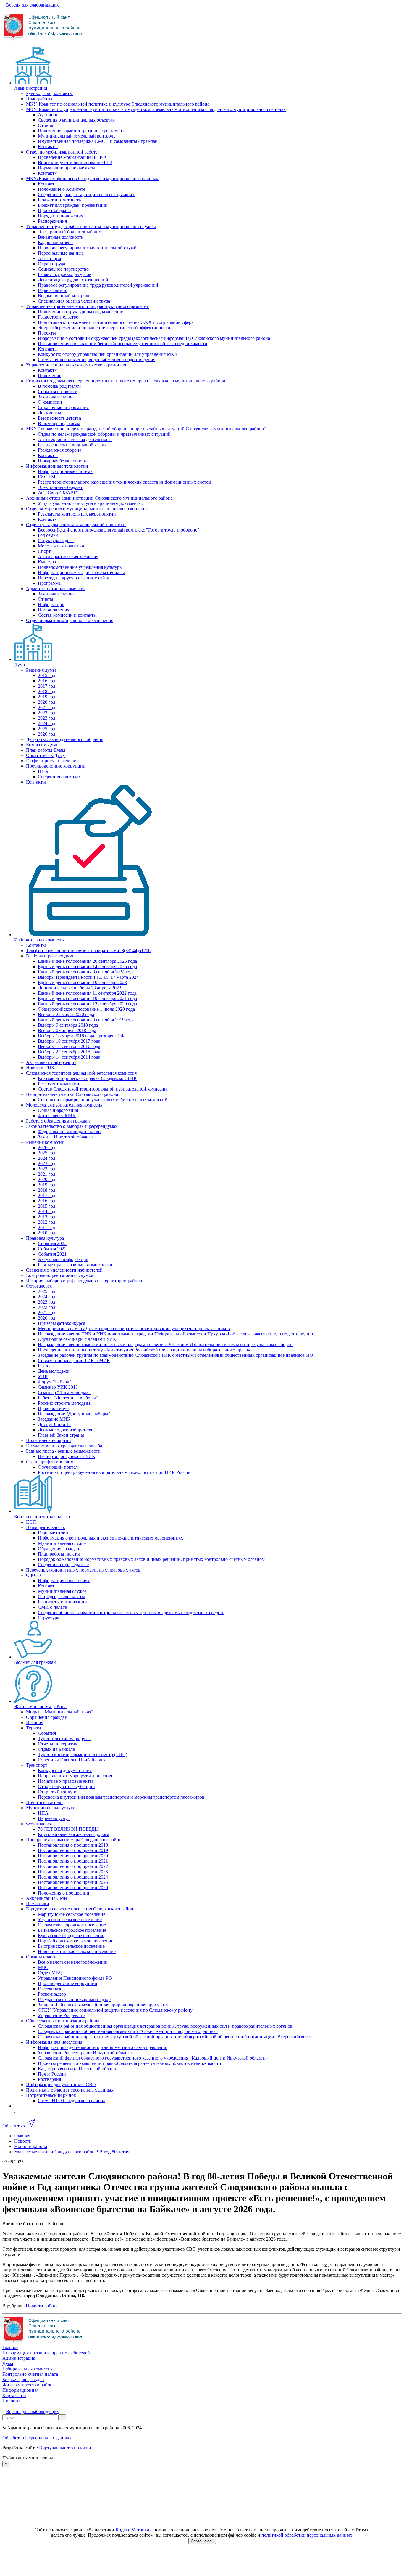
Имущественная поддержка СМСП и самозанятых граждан (98, 141)
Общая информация (58, 1110)
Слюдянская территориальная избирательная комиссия (81, 1073)
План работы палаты (59, 1554)
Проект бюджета (55, 210)
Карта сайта (14, 2395)
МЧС (43, 1967)
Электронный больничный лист (70, 232)
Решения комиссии (45, 1142)
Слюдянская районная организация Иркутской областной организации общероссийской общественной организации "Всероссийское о (174, 2037)
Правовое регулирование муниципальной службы (89, 248)
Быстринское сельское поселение (71, 1946)
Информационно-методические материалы (81, 572)
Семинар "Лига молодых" (64, 1392)
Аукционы (49, 115)
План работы (39, 99)
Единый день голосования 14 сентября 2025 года (87, 966)
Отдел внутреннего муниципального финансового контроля (87, 509)
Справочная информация (63, 407)
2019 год (47, 697)
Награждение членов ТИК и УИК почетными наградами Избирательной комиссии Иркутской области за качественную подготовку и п (176, 1334)
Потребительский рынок (51, 2095)
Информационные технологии (57, 466)
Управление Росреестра (62, 2015)
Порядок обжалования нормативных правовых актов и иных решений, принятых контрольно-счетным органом (151, 1559)
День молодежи (54, 1371)
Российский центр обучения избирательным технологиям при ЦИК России (114, 1472)
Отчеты (46, 125)
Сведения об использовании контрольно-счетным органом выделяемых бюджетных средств (131, 1612)
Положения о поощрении (64, 1893)
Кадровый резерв (55, 242)
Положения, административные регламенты (83, 131)
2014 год (47, 1211)
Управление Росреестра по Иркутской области (85, 2053)
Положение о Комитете (62, 189)
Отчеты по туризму (58, 1744)
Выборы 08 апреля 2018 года (67, 1030)
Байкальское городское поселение (72, 1930)
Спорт (44, 551)
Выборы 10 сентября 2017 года (69, 1041)
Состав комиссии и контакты (67, 615)
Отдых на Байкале (56, 1749)
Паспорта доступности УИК (67, 1456)
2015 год (47, 675)
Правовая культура (45, 1238)
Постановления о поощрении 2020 (73, 1856)
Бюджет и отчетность (59, 200)
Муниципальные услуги (51, 1808)
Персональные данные (61, 253)
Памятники (38, 1904)
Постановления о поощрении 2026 (73, 1888)
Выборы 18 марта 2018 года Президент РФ (81, 1036)
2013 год (47, 1217)
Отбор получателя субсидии (66, 1786)
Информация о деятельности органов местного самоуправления (102, 2047)
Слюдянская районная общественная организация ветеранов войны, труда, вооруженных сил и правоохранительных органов (165, 2026)
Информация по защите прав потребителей (46, 2353)
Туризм (33, 1728)
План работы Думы (46, 750)
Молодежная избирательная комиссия (64, 1105)
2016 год (47, 681)
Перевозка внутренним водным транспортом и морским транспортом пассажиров (121, 1797)
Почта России (52, 2074)
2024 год (47, 723)
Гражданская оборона (60, 450)
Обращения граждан (59, 1549)
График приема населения (52, 761)
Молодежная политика (61, 546)
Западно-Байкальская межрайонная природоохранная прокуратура (105, 2005)
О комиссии (50, 402)
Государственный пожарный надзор (74, 1999)
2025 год (47, 729)
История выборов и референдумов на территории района (84, 1281)
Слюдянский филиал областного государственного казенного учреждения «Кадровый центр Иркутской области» (153, 2058)
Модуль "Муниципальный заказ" (59, 1712)
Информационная (20, 2390)
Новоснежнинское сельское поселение (77, 1951)
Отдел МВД (50, 1973)
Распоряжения (52, 221)
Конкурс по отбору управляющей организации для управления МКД (108, 354)
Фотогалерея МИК (57, 1116)
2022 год (47, 713)
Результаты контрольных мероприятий (77, 514)
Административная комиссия (56, 588)
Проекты (47, 333)
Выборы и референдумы (51, 956)
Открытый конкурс (57, 1792)
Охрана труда (51, 264)
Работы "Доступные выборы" (68, 1398)
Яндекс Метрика (132, 2530)
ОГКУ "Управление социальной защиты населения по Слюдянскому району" (116, 2010)
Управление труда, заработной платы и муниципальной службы (91, 226)
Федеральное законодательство (69, 1132)
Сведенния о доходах (59, 777)
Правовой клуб (53, 1408)
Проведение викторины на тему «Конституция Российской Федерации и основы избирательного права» (144, 1350)
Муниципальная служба (62, 1543)
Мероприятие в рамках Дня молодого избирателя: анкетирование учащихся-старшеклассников (134, 1329)
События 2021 (52, 1254)
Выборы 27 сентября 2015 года (69, 1052)
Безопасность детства (59, 418)
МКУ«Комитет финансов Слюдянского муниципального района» (92, 179)
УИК (43, 1376)
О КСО (33, 1575)
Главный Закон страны (61, 1435)
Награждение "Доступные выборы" (74, 1414)
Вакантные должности (61, 237)
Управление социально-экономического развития (76, 365)
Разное (45, 1366)
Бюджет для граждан (35, 1662)
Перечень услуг (54, 1818)
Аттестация (49, 258)
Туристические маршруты (64, 1738)
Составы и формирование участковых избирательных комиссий (103, 1100)
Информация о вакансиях (64, 1581)
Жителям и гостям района (40, 1707)
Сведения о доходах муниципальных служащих (86, 194)
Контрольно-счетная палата (42, 1517)
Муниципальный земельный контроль (77, 136)
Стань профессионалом (50, 1462)
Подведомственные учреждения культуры (80, 567)
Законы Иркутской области (65, 1137)
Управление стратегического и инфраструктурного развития (87, 306)
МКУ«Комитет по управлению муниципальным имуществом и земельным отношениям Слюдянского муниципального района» (156, 109)
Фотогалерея (39, 1286)
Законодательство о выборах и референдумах (72, 1126)
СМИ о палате (52, 1607)
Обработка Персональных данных (37, 2438)
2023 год (47, 718)
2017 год (47, 686)
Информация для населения (54, 2042)
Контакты (48, 147)
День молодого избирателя (65, 1430)
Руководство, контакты (49, 93)
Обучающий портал (58, 1467)
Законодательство (56, 397)
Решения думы (41, 670)
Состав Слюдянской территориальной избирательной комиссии (102, 1089)
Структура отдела (56, 541)
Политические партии (49, 1440)
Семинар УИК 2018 (58, 1387)
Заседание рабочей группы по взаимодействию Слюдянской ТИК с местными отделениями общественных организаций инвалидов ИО (176, 1355)
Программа (49, 583)
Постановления (54, 610)
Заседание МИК (54, 1419)
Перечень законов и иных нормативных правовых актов (83, 1570)
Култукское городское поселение (71, 1935)
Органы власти (41, 1957)
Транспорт (37, 1765)
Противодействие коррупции (56, 766)
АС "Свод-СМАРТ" (58, 493)
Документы (50, 413)
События (47, 1733)
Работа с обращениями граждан (58, 1121)
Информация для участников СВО (61, 2085)
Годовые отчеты (54, 1533)
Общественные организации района (63, 2021)
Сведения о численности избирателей (64, 1270)
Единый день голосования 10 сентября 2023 (82, 982)
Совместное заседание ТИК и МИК (74, 1360)
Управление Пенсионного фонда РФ (75, 1978)
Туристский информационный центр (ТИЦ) (83, 1754)
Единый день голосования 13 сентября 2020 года (87, 1004)
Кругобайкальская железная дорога (73, 1834)
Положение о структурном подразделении (81, 312)
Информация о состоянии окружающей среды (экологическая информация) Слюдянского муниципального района (154, 338)
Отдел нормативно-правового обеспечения (70, 620)
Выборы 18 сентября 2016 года (69, 1046)
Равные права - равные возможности (75, 1265)
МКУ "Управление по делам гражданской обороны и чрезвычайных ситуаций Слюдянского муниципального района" (146, 429)
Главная (10, 2348)
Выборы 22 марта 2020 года (66, 1014)
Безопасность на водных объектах (72, 445)
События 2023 (52, 1243)
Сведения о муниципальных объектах (76, 120)
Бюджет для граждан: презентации (73, 205)
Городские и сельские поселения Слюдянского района (81, 1909)
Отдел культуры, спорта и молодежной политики (76, 525)
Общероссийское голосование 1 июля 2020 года (86, 1009)
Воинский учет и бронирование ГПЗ (75, 163)
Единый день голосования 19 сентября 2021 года (87, 998)
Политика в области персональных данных (70, 2090)
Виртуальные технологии (65, 2448)
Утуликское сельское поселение (70, 1920)
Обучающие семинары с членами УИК (77, 1339)
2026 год (47, 734)
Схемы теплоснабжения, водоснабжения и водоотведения (97, 360)
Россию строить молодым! (65, 1403)
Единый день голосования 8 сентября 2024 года (86, 972)
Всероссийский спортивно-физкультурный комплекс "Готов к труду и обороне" (119, 530)
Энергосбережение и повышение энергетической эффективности (104, 328)
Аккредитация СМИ (47, 1898)
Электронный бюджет (60, 487)
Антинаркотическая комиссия (68, 557)
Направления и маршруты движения (75, 1776)
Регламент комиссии (59, 1084)
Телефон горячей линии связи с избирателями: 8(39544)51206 (88, 951)
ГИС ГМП (48, 477)
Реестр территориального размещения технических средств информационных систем (125, 482)
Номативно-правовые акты (65, 1781)
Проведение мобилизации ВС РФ (72, 157)
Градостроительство (58, 317)
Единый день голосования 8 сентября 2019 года (86, 1020)
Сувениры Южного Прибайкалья (72, 1760)
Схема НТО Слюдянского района (72, 2101)
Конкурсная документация (65, 1770)
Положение (50, 376)
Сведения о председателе (63, 1565)
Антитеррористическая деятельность (75, 439)
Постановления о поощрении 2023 (73, 1872)
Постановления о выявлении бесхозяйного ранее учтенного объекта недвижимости (123, 344)
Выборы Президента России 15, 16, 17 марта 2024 (88, 977)
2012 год (47, 1222)
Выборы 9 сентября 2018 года (68, 1025)
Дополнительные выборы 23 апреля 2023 (80, 988)
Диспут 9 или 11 (54, 1424)
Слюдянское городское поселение (72, 1925)
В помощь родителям (59, 386)
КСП (31, 1522)
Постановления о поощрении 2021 (73, 1861)
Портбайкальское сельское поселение (76, 1941)
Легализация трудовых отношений (73, 280)
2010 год (47, 1233)
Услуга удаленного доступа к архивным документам (91, 503)
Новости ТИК (40, 1068)
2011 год (46, 1227)
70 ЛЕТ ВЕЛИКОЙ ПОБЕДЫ (68, 1829)
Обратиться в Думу (46, 755)
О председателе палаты (61, 1597)
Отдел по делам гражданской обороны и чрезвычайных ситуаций (104, 434)
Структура (49, 1618)
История (35, 1723)
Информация (51, 604)
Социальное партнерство (63, 269)
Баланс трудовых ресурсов (65, 274)
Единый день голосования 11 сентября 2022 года (87, 993)
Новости (11, 2401)
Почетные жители (44, 1802)
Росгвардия (49, 2079)
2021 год (47, 707)
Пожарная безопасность (62, 461)
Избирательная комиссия (39, 940)
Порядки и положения (60, 216)
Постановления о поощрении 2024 (73, 1877)
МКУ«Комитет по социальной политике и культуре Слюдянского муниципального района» (119, 104)
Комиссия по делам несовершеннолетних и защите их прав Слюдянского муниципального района (126, 381)
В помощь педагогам (59, 423)
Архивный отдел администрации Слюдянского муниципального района (99, 498)
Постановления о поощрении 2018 (73, 1845)
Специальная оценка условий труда (74, 301)
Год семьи (48, 535)
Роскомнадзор (52, 1994)
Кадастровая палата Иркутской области (78, 2069)
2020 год (47, 702)
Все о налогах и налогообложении (73, 1962)
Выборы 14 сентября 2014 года (69, 1057)
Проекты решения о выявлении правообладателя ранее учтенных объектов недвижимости (130, 2063)
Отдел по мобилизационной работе (62, 152)
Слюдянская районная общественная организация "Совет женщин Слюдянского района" (128, 2031)
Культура (47, 562)
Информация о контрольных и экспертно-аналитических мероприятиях (110, 1538)
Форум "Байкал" (55, 1382)
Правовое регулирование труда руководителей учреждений (98, 285)
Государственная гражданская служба (64, 1446)
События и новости (58, 391)
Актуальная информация (51, 1062)
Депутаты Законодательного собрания (65, 739)
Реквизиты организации (62, 1602)
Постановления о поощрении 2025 (73, 1882)
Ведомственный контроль (64, 296)
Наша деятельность (45, 1527)
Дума (20, 665)
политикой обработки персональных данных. (307, 2535)
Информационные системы (66, 471)
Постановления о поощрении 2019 (73, 1850)
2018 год (47, 691)
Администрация (31, 88)
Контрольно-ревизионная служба (60, 1275)
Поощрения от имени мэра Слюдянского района (75, 1840)
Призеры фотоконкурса (62, 1323)
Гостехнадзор (51, 1989)
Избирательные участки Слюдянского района (72, 1094)
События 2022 (52, 1249)
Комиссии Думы (43, 745)
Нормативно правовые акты (66, 168)
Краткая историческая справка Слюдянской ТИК (87, 1078)
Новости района (42, 2306)
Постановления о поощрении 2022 (73, 1866)
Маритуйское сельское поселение (72, 1914)
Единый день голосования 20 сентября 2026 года (87, 961)
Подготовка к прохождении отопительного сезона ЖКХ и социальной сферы (116, 322)
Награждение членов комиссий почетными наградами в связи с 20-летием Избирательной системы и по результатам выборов (165, 1344)
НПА (43, 771)
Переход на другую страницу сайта (73, 578)
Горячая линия (52, 290)
